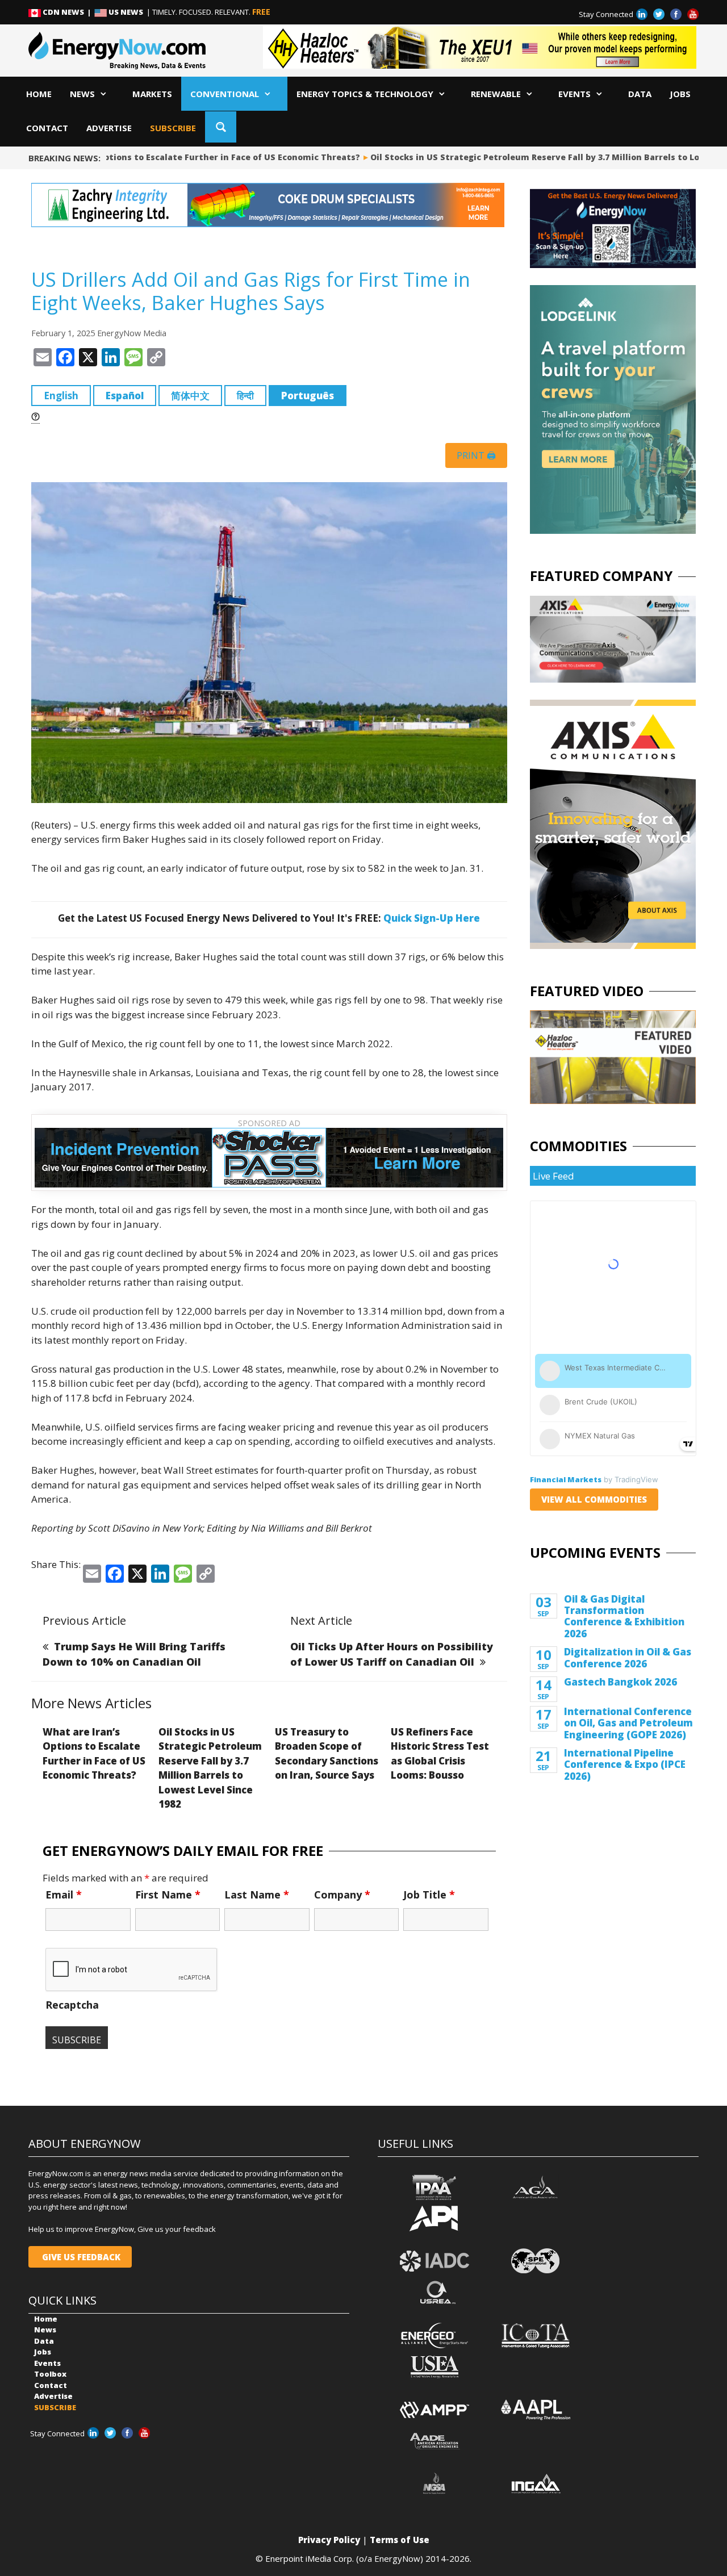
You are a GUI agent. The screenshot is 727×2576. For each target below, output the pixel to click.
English (61, 396)
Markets (152, 94)
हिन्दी (245, 396)
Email (64, 1895)
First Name (168, 1895)
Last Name (257, 1895)
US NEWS (126, 12)
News (82, 94)
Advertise (109, 128)
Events (575, 94)
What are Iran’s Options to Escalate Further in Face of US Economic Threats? (187, 157)
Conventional (225, 94)
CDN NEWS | (68, 12)
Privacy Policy (329, 2540)
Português (308, 396)
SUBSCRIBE (173, 128)
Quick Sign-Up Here (432, 918)
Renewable (496, 94)
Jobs (680, 94)
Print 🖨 (476, 455)
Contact (47, 128)
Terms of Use (400, 2540)
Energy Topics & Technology (365, 94)
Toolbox (50, 2374)
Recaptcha (72, 2005)
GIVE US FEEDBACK (80, 2257)
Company (342, 1895)
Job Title (429, 1895)
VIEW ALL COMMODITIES (594, 1499)
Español (125, 396)
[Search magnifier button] (221, 127)
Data (640, 94)
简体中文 (190, 396)
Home (39, 94)
